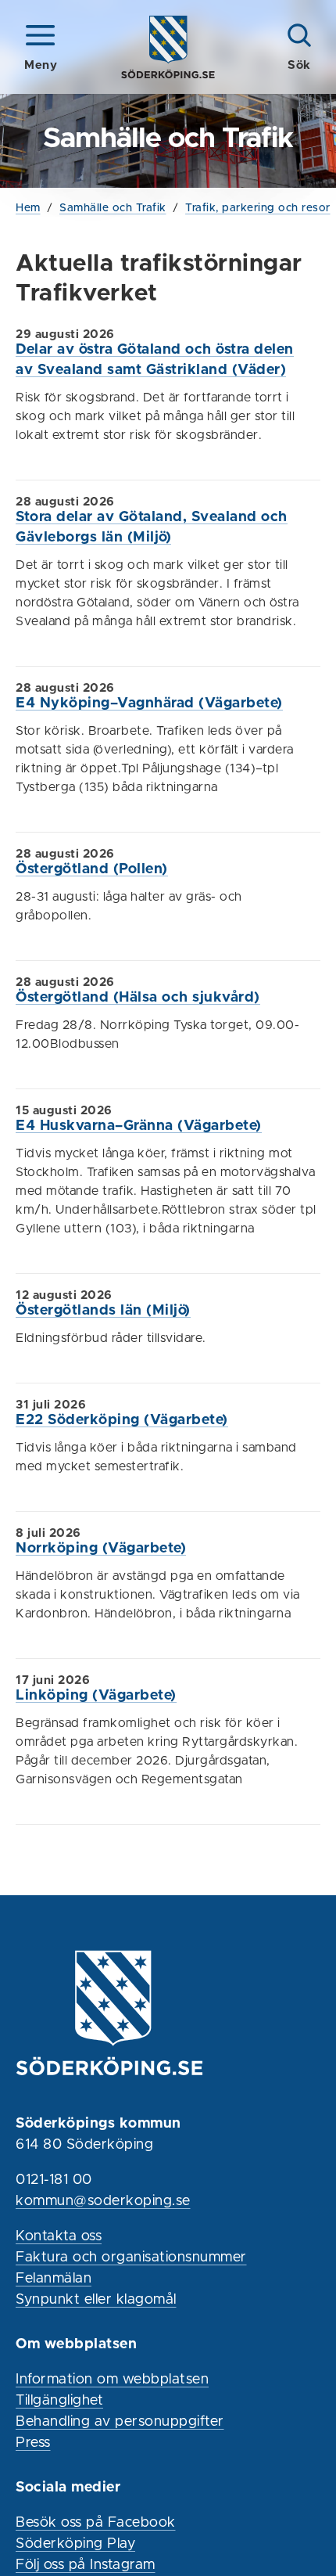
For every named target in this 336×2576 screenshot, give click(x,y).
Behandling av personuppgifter (120, 2422)
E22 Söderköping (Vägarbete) (122, 1420)
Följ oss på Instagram (86, 2565)
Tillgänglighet (59, 2401)
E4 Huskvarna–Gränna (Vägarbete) (139, 1126)
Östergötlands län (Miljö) (103, 1311)
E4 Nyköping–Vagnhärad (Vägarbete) (149, 703)
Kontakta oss (59, 2236)
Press (33, 2443)
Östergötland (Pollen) (92, 869)
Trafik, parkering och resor (258, 208)
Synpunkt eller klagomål (96, 2300)
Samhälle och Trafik (113, 208)
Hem (28, 208)
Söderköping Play (75, 2544)
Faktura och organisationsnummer (131, 2258)
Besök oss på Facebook (96, 2523)
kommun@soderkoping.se (103, 2201)
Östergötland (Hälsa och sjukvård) (138, 998)
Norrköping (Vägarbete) (101, 1549)
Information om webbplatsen (112, 2380)
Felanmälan (54, 2279)
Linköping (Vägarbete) (96, 1696)
